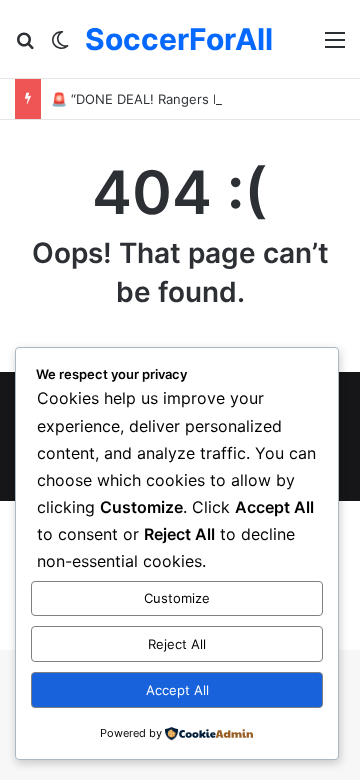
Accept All (177, 690)
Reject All (177, 644)
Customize (177, 598)
